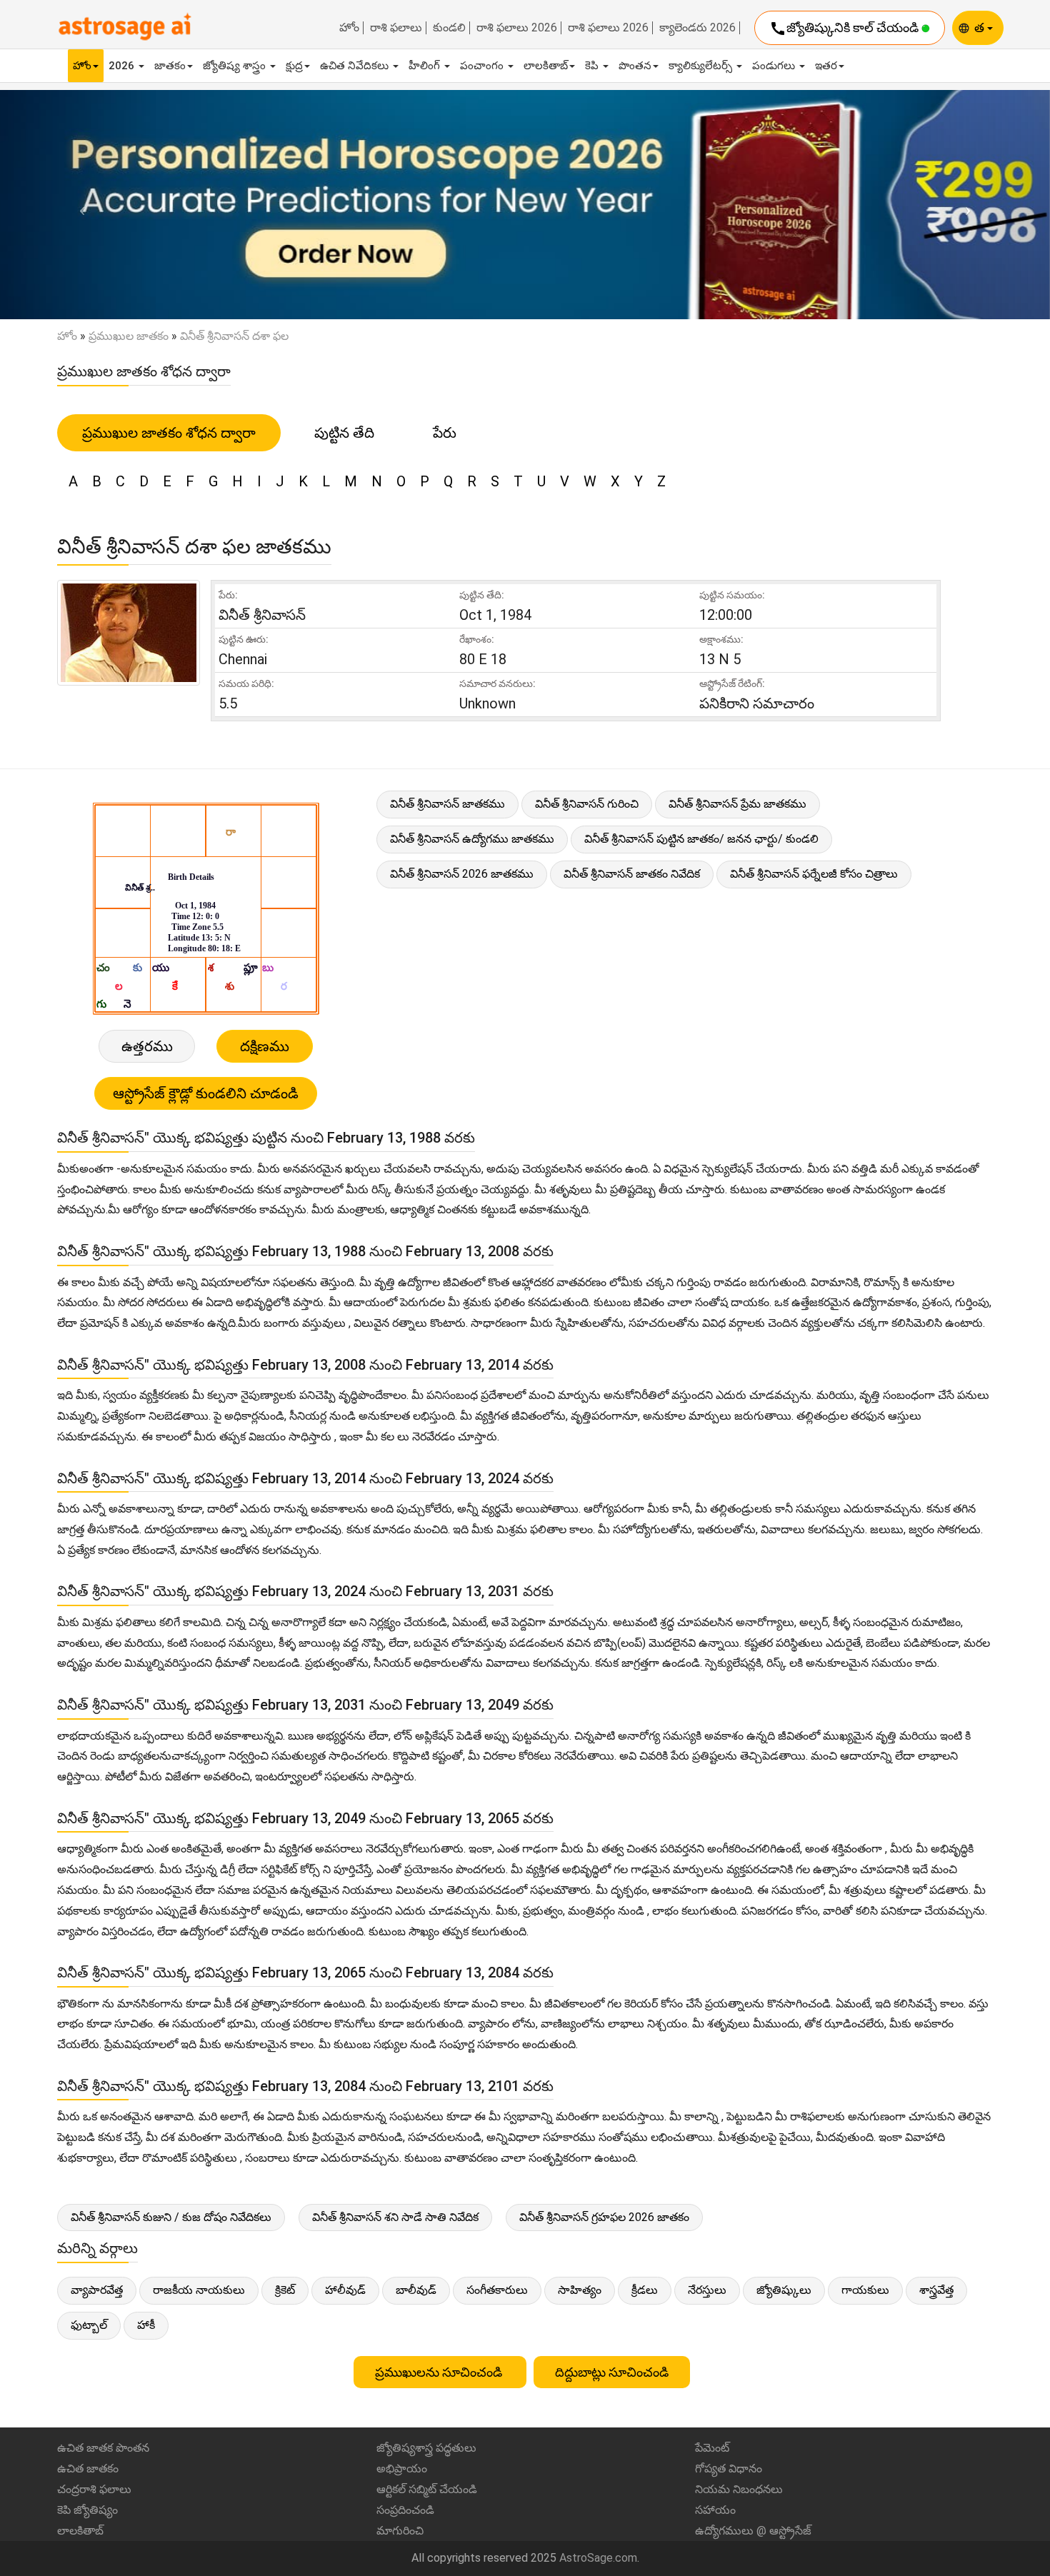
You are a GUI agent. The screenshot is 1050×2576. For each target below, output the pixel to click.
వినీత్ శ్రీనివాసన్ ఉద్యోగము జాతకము (472, 839)
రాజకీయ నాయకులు (199, 2290)
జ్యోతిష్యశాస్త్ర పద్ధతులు (426, 2448)
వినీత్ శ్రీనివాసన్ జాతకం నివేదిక (632, 874)
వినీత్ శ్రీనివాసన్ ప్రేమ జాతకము (737, 804)
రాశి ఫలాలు (396, 28)
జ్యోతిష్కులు (784, 2290)
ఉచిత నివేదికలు (356, 66)
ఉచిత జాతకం (88, 2469)
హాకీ (146, 2325)
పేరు (445, 433)
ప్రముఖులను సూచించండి (440, 2372)
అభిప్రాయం (402, 2469)
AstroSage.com (598, 2558)
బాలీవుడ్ (416, 2290)
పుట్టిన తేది (344, 433)
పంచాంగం (483, 66)
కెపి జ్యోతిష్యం (87, 2510)
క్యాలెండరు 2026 (697, 28)
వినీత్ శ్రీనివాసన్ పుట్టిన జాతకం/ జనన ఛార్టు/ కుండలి (701, 839)
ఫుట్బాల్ (89, 2325)
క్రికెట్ (285, 2290)
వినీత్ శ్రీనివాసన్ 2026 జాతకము (462, 874)
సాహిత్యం (580, 2290)
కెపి (593, 66)
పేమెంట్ (712, 2448)
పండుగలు (775, 66)
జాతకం (170, 66)
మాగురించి (400, 2531)
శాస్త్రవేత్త (936, 2290)
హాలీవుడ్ (345, 2290)
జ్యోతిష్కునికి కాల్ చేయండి (845, 29)
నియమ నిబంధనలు (739, 2489)
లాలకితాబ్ (546, 66)
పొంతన (635, 66)
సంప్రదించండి (405, 2510)
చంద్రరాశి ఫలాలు (94, 2489)
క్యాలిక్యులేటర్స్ (702, 66)
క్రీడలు (645, 2290)
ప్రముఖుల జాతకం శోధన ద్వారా (169, 433)
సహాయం (715, 2510)
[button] (79, 205)
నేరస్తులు (707, 2290)
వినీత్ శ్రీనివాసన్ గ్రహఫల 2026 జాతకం (604, 2217)
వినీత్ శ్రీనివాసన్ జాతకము (447, 804)
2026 (123, 66)
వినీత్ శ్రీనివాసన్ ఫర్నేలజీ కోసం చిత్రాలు (814, 874)
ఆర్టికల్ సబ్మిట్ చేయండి (427, 2489)
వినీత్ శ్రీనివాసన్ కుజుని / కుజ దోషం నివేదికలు (171, 2217)
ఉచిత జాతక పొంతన (103, 2448)
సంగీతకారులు (497, 2290)
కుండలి (449, 28)
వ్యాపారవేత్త (97, 2290)
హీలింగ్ (426, 66)
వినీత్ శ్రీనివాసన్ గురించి (587, 804)
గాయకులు (865, 2290)
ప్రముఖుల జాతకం (129, 336)
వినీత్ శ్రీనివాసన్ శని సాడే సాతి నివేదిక (395, 2217)
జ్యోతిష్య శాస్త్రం (236, 66)
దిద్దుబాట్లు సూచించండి (612, 2372)
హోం (349, 28)
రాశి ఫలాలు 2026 (517, 28)
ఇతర (826, 66)
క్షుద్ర (294, 66)
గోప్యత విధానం (729, 2469)
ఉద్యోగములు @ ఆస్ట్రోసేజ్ (753, 2531)
